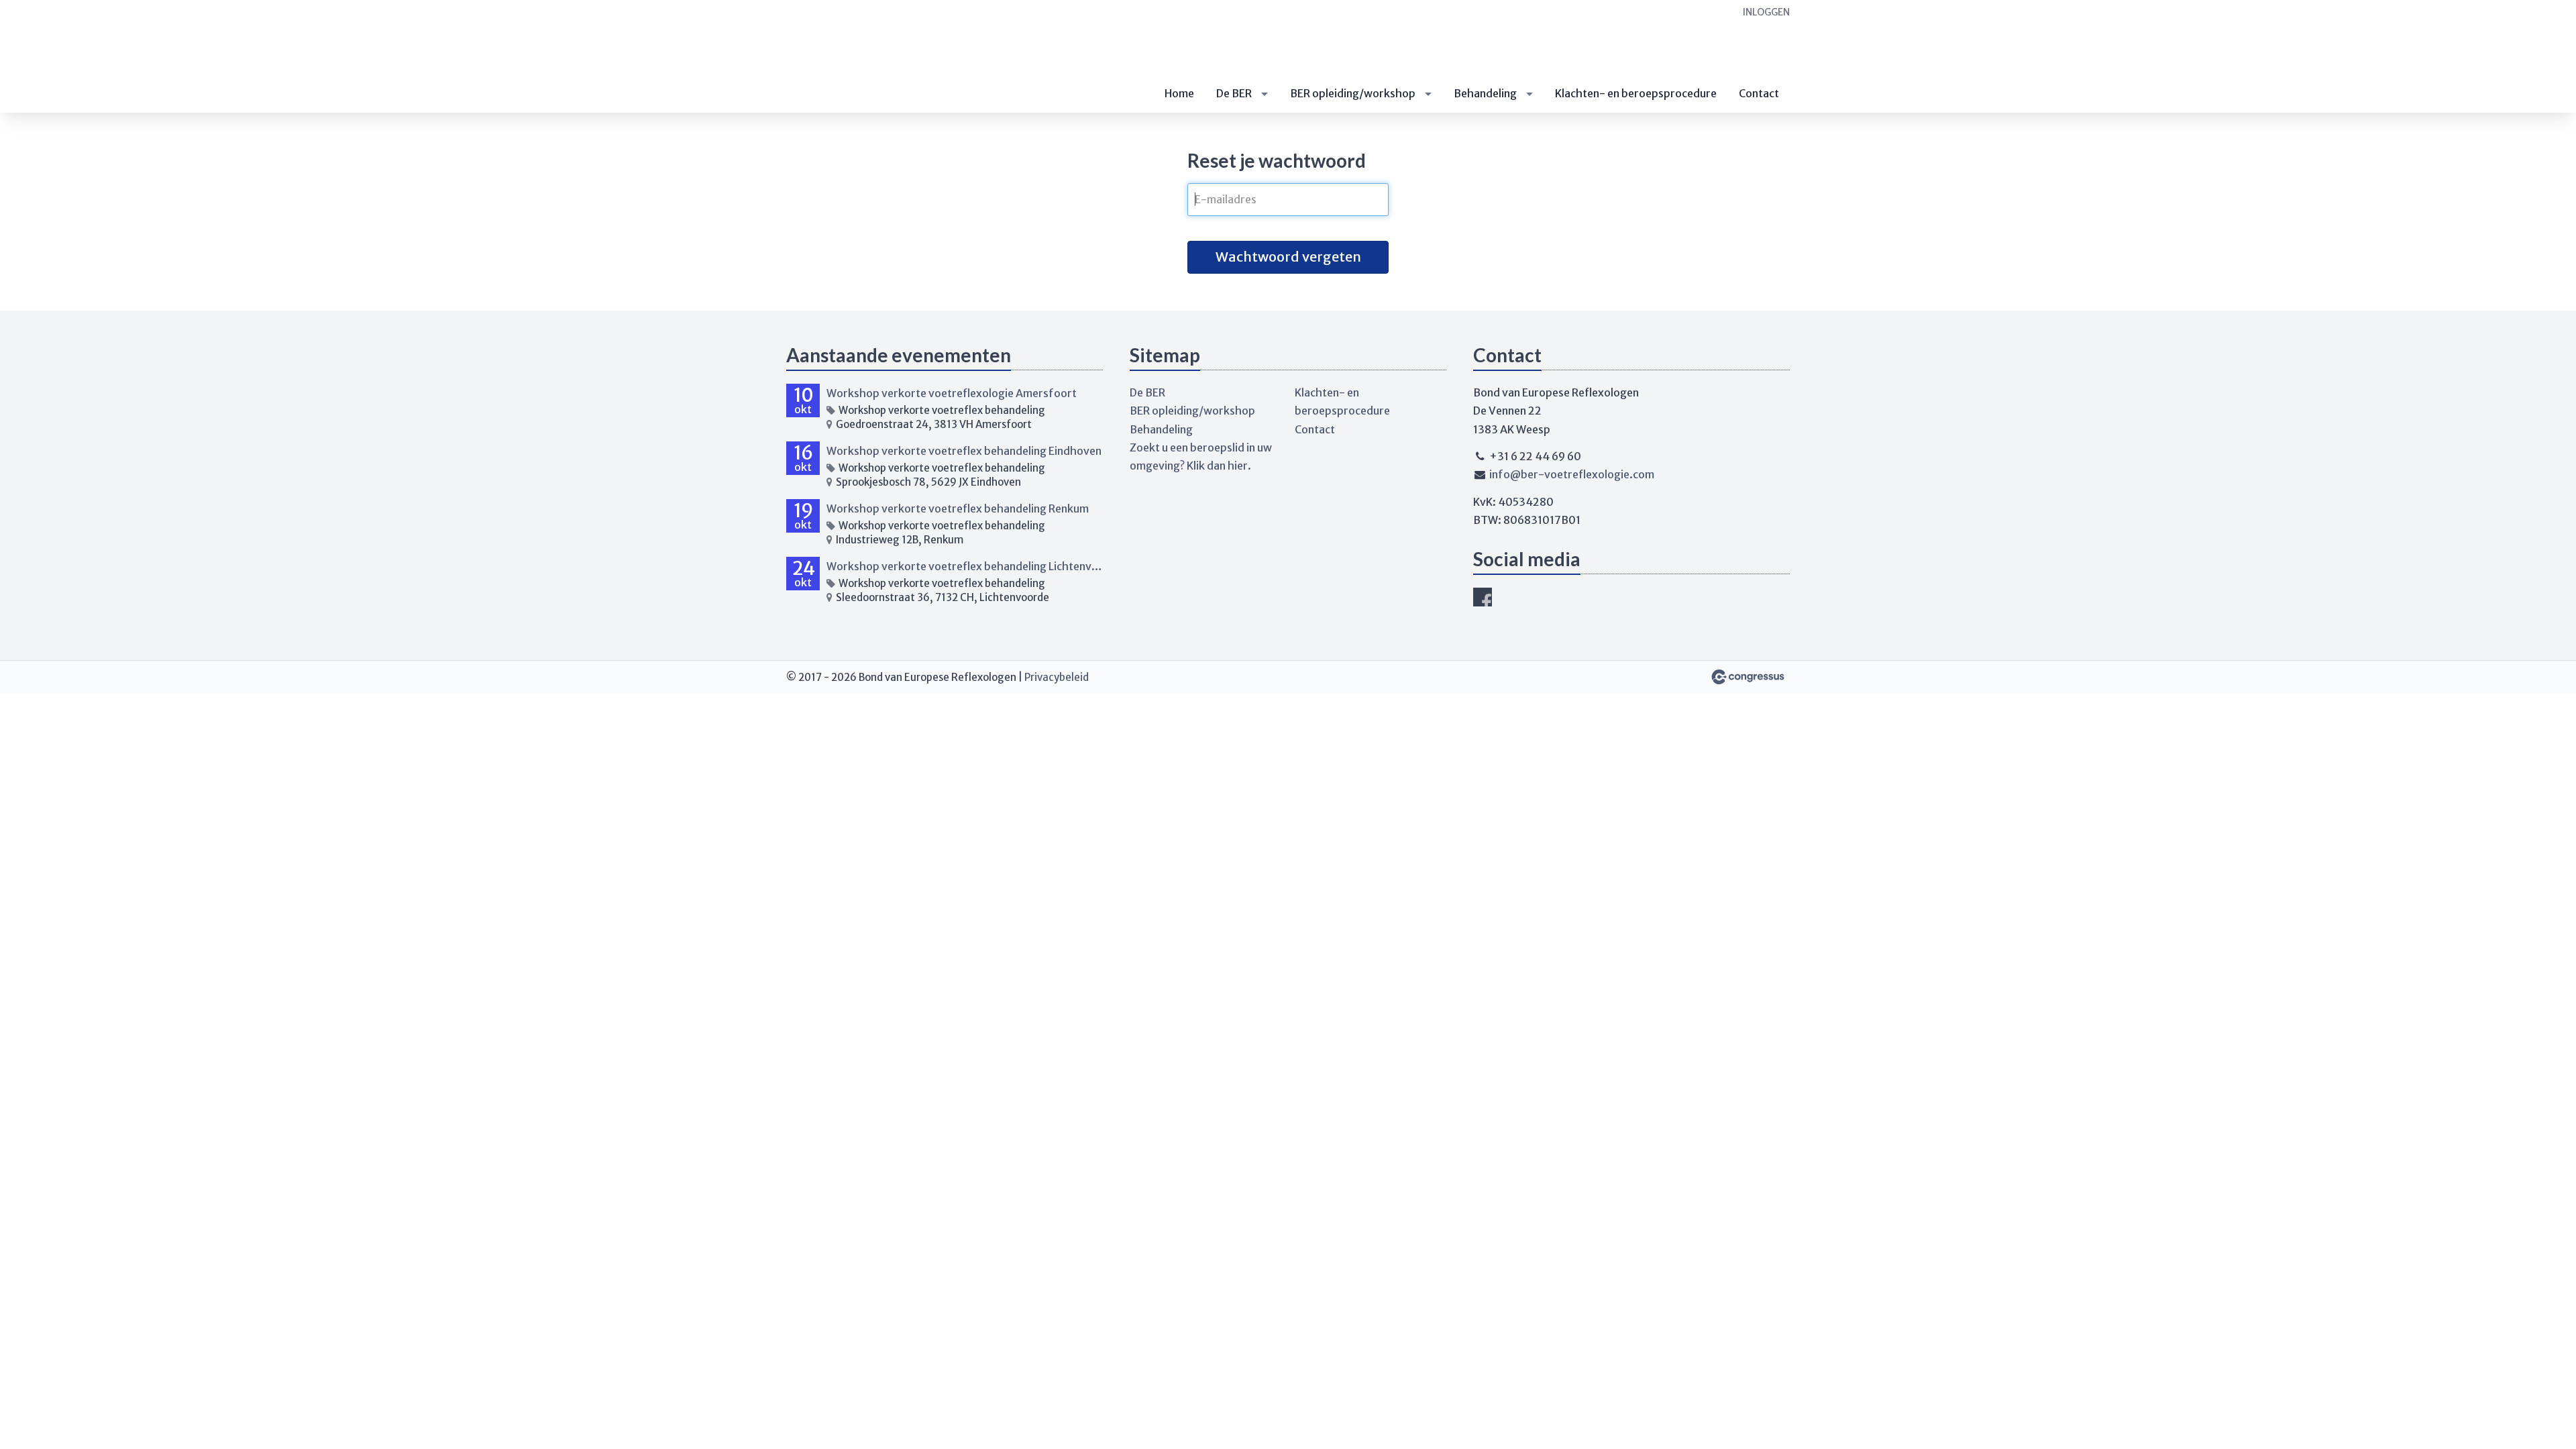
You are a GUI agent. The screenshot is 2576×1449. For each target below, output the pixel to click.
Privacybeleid (1057, 677)
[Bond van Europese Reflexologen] (853, 57)
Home (1179, 93)
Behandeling (1485, 93)
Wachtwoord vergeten (1288, 257)
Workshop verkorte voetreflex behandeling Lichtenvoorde (965, 566)
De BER (1234, 93)
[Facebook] (1483, 597)
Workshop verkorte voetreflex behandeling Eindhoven (964, 451)
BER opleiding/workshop (1353, 93)
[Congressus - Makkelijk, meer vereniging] (1748, 677)
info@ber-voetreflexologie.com (1572, 474)
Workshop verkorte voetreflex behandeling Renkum (958, 508)
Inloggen (1766, 12)
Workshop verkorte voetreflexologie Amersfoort (952, 393)
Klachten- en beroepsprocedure (1636, 93)
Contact (1759, 93)
